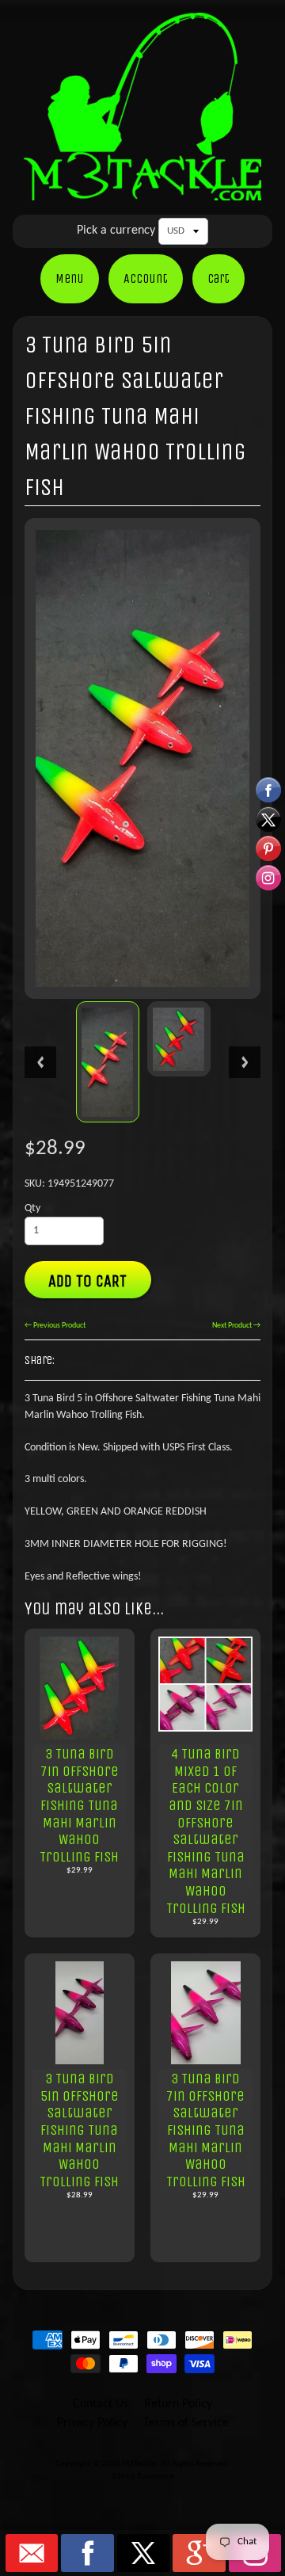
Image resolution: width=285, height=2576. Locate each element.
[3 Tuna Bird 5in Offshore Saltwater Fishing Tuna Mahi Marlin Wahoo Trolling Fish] (108, 1062)
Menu (70, 278)
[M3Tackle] (142, 190)
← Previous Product (55, 1326)
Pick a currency (116, 231)
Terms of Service (186, 2423)
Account (146, 278)
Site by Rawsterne (143, 2477)
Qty (32, 1208)
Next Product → (236, 1326)
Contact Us (101, 2404)
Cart (218, 278)
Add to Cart (87, 1281)
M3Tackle (139, 2464)
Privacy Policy (92, 2423)
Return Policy (178, 2404)
